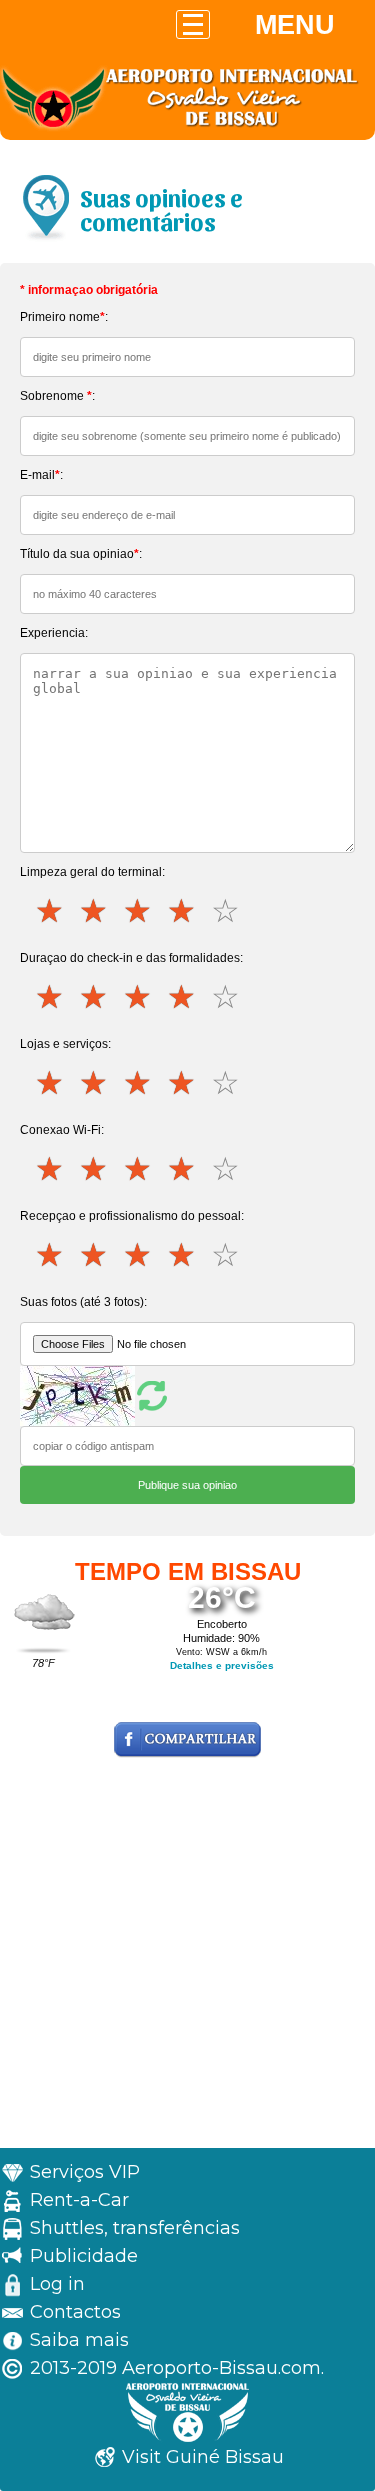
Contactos (75, 2312)
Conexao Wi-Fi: (62, 1130)
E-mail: (41, 475)
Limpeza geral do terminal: (92, 872)
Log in (57, 2284)
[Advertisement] (187, 1960)
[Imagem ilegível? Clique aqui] (96, 1395)
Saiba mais (79, 2340)
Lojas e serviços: (65, 1044)
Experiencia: (54, 633)
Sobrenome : (57, 396)
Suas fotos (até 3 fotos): (83, 1302)
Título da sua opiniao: (81, 554)
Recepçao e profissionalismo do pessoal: (132, 1216)
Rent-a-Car (79, 2200)
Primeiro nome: (64, 317)
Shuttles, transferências (135, 2228)
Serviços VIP (85, 2172)
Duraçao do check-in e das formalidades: (131, 958)
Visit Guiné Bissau (203, 2457)
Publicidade (84, 2256)
